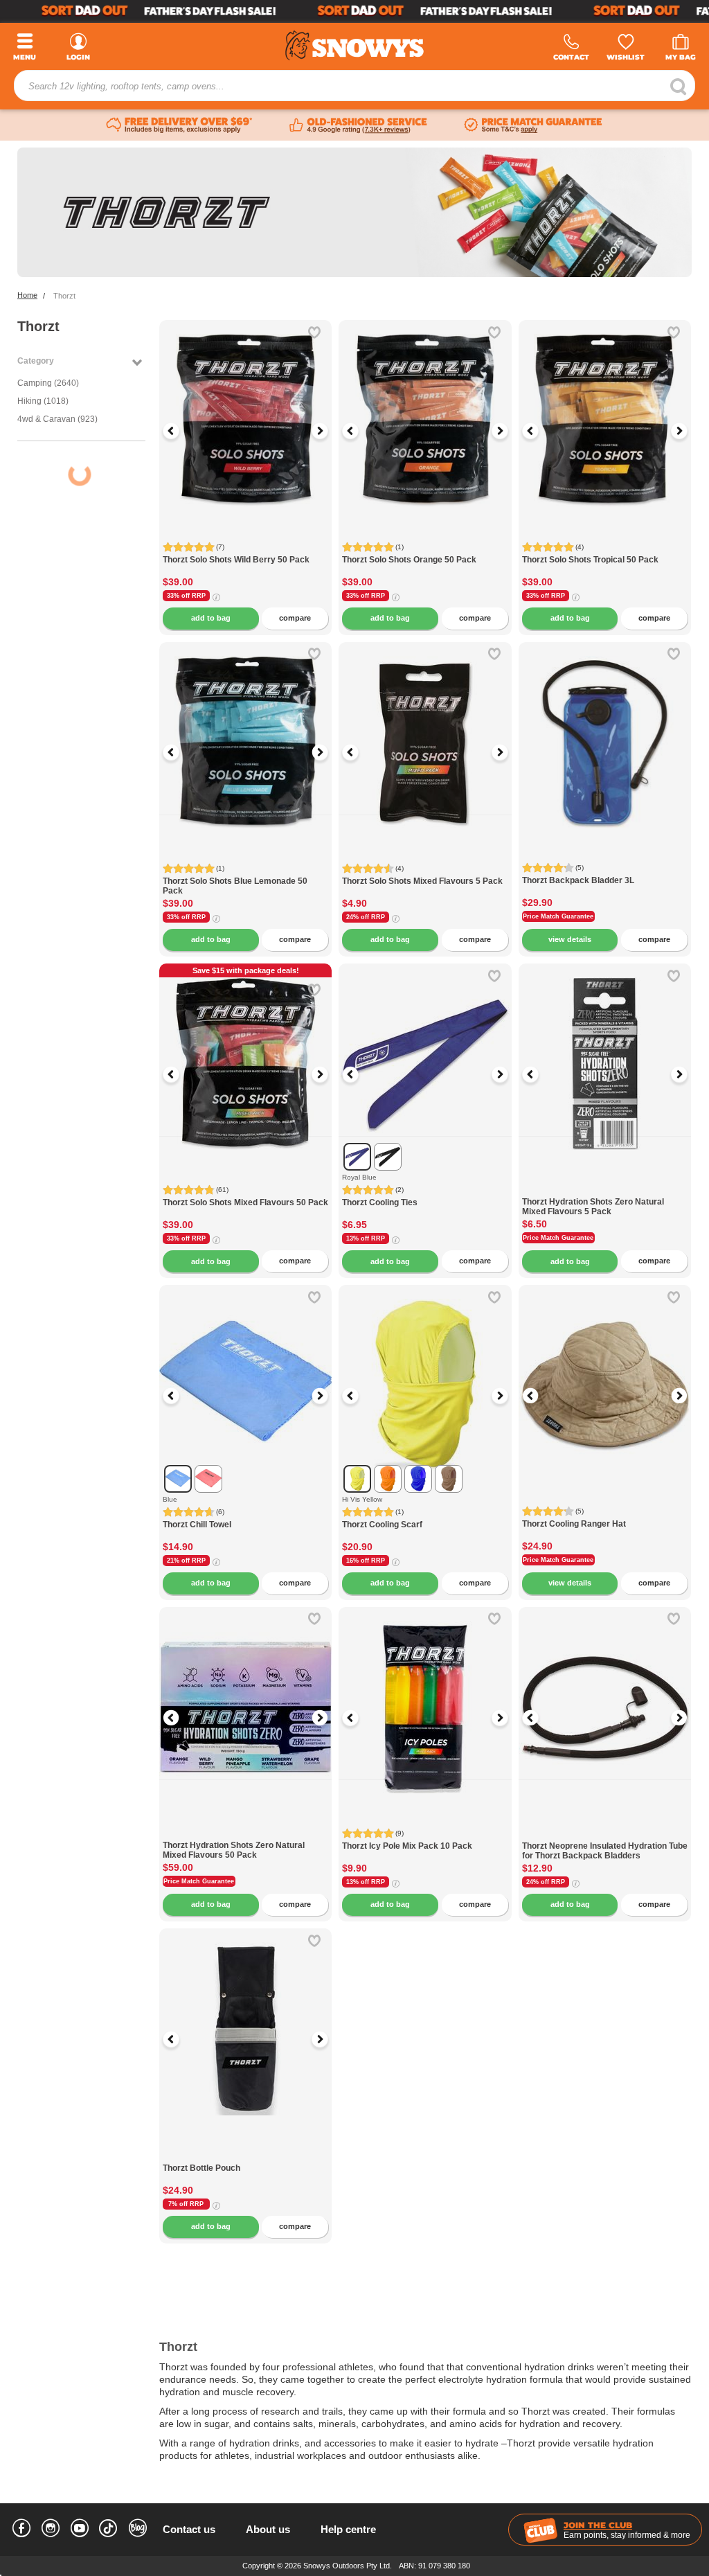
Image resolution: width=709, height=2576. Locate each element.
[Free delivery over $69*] (179, 125)
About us (268, 2529)
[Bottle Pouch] (245, 2156)
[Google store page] (358, 125)
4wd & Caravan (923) (57, 419)
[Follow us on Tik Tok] (109, 2525)
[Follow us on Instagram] (51, 2530)
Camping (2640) (48, 383)
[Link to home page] (354, 45)
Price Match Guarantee (558, 916)
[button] (180, 431)
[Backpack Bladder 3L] (605, 728)
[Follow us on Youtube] (80, 2530)
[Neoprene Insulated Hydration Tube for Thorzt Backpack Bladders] (605, 1834)
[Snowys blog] (138, 2530)
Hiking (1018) (43, 401)
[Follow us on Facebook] (21, 2530)
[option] (246, 407)
